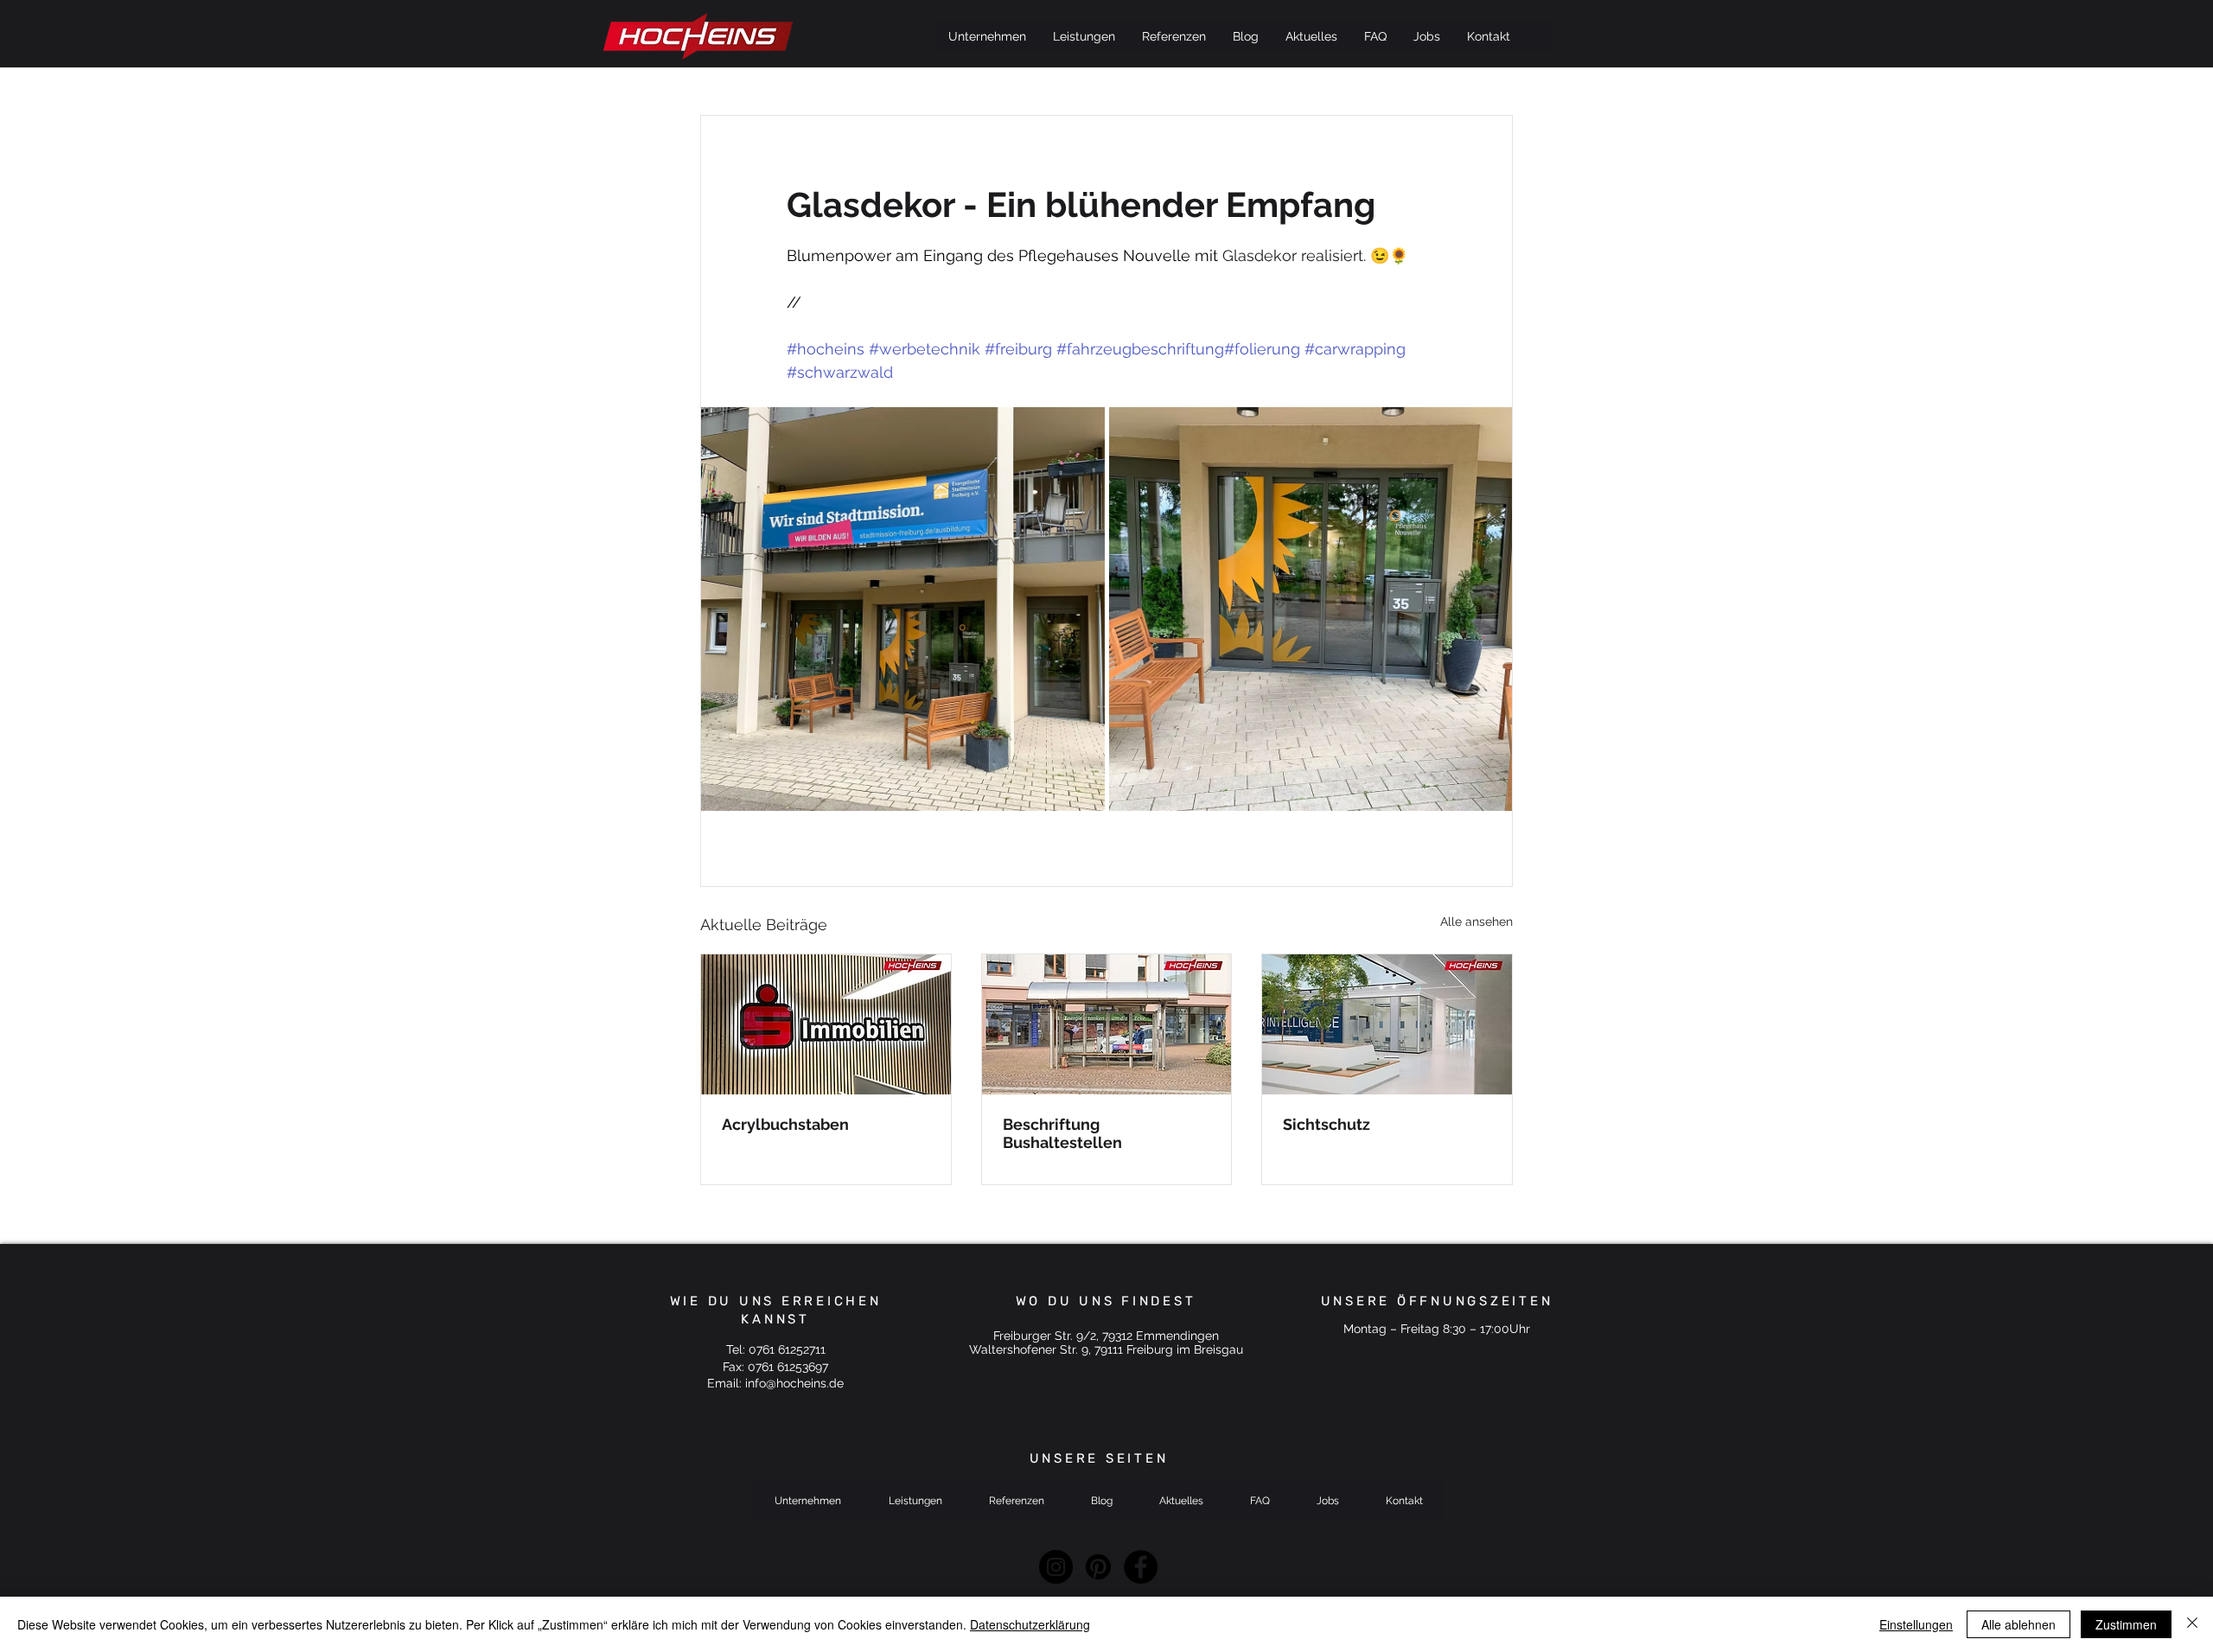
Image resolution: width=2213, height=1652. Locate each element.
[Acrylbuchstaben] (826, 1024)
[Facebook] (1141, 1567)
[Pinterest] (1098, 1567)
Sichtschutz (1327, 1124)
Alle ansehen (1476, 922)
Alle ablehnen (2018, 1624)
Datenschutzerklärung (1030, 1624)
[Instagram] (1056, 1567)
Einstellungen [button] (1916, 1624)
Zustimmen (2126, 1624)
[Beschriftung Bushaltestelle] (1107, 1024)
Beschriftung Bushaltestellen (1062, 1133)
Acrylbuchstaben (785, 1124)
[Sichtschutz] (1387, 1024)
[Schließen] (2192, 1624)
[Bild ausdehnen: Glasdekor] (903, 609)
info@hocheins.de (794, 1383)
